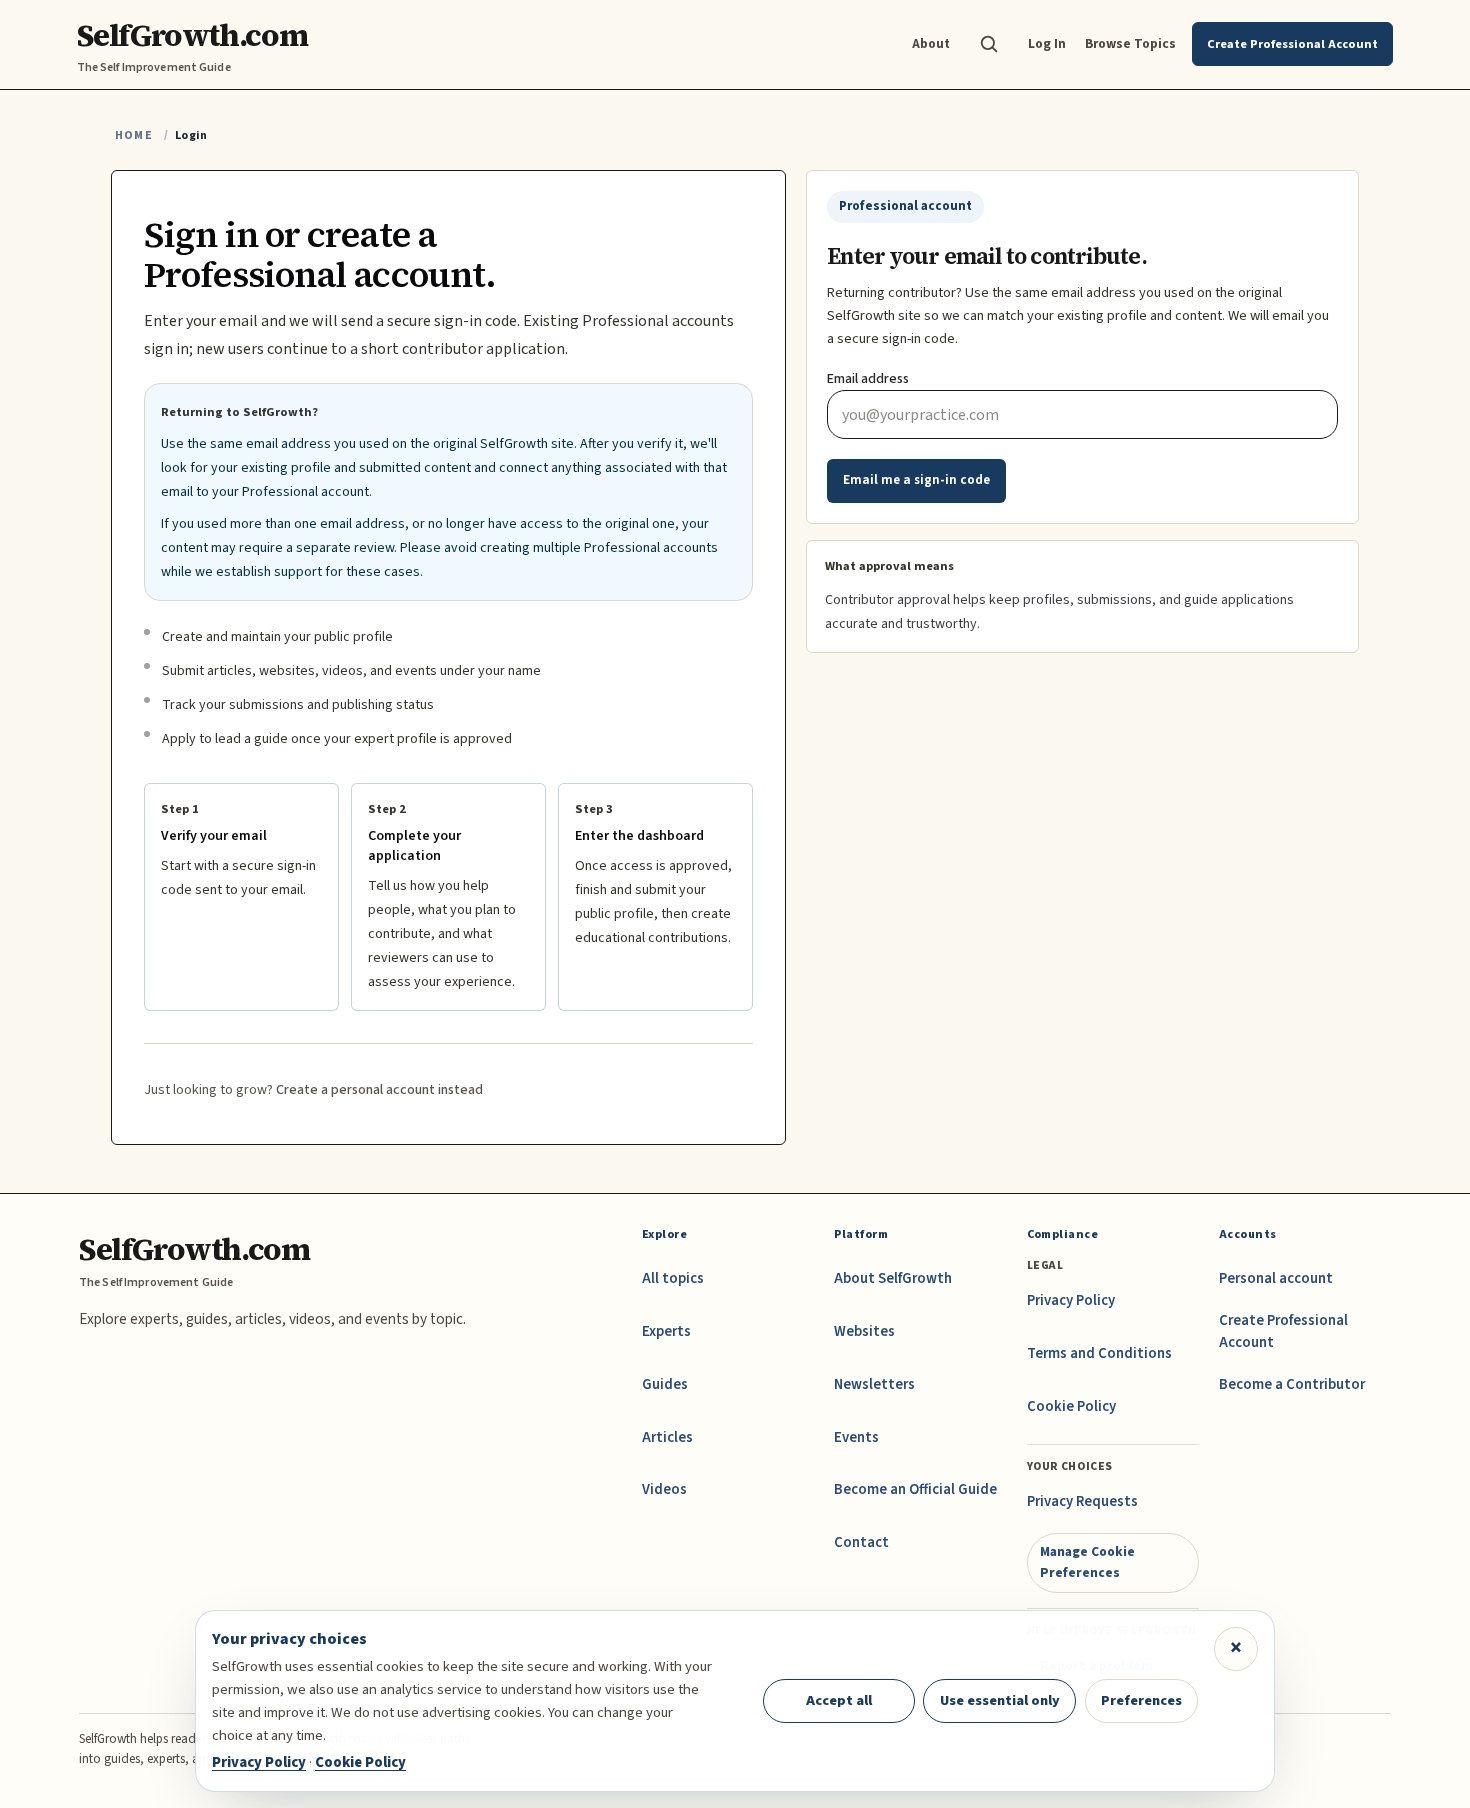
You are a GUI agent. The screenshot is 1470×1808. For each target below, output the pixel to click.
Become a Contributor (1292, 1384)
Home (134, 135)
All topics (673, 1278)
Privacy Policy (1071, 1300)
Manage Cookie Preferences (1087, 1561)
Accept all (839, 1700)
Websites (864, 1331)
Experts (666, 1331)
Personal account (1276, 1278)
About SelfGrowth (893, 1278)
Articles (667, 1437)
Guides (665, 1384)
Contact (861, 1542)
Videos (664, 1489)
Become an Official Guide (915, 1489)
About (931, 43)
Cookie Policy (1071, 1406)
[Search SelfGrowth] (989, 44)
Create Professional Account (1283, 1331)
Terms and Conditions (1099, 1353)
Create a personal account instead (379, 1090)
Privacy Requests (1082, 1501)
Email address (868, 379)
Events (856, 1437)
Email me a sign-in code (916, 480)
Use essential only (1000, 1700)
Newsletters (874, 1384)
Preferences (1141, 1700)
